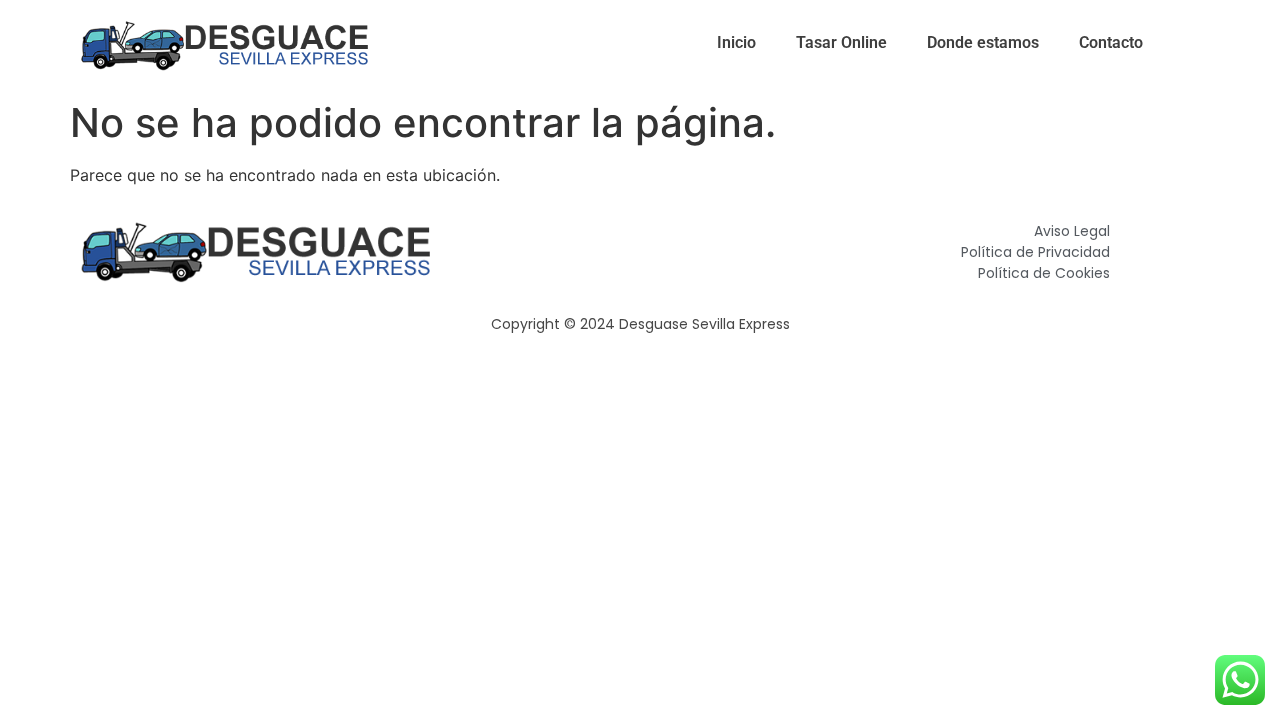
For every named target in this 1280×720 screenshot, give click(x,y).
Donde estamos (983, 42)
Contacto (1111, 42)
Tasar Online (841, 42)
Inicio (736, 42)
